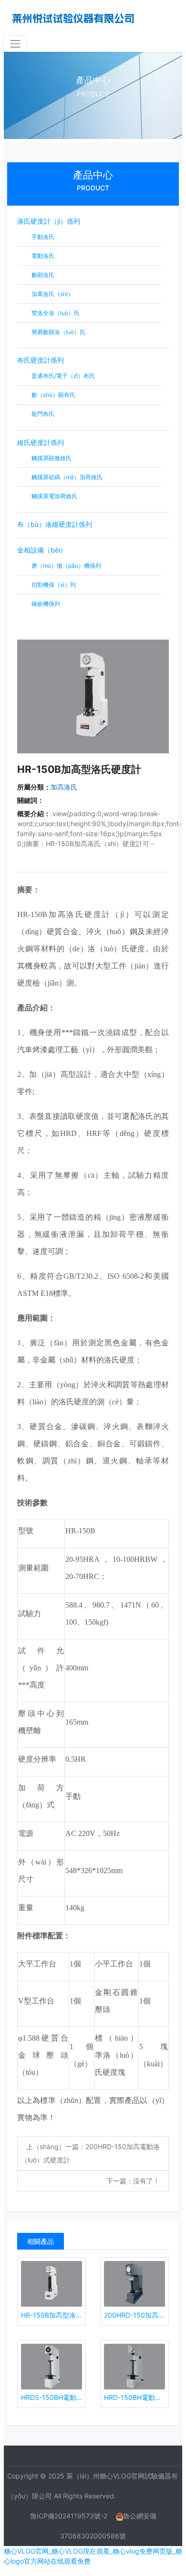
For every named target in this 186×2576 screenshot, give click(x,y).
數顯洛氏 (42, 275)
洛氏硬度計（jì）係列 (49, 221)
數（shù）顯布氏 (53, 395)
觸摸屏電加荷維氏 (54, 496)
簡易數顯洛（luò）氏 (58, 332)
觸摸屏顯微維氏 (51, 458)
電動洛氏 (42, 256)
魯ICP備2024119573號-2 (69, 2516)
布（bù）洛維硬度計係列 (55, 524)
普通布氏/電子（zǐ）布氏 (62, 376)
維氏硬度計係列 (41, 442)
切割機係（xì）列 (53, 585)
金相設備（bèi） (42, 550)
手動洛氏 (42, 237)
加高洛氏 (64, 787)
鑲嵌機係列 (45, 604)
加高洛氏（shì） (52, 294)
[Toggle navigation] (15, 44)
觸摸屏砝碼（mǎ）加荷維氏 (66, 477)
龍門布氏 (42, 414)
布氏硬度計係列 (41, 360)
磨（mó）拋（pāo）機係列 (66, 566)
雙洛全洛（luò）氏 (55, 313)
